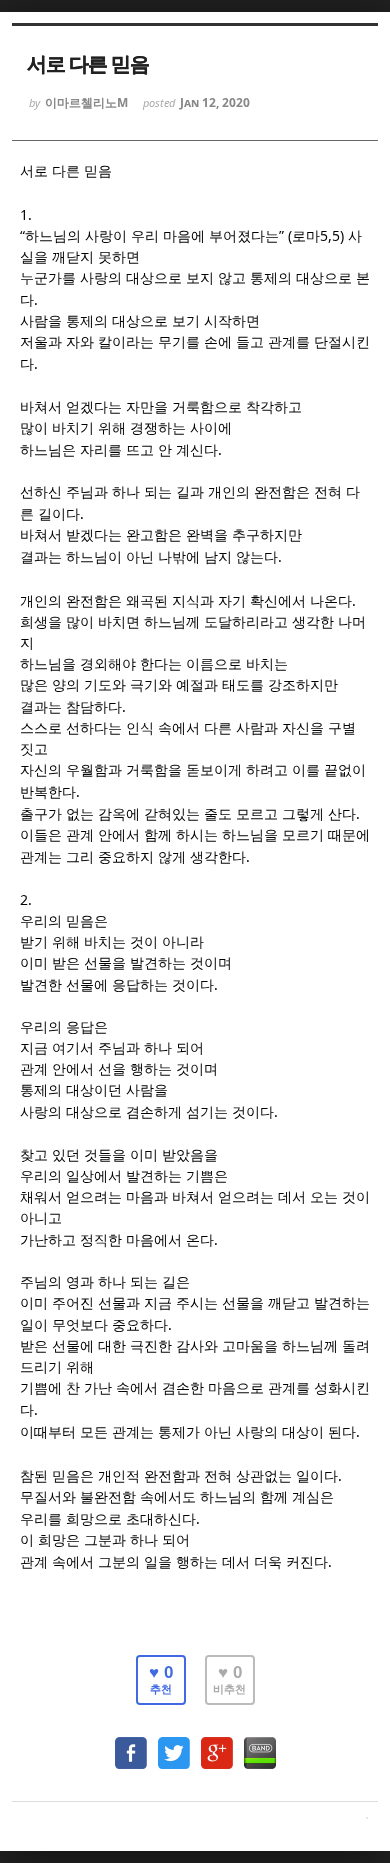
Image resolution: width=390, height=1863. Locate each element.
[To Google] (217, 1743)
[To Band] (260, 1743)
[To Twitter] (174, 1743)
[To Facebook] (131, 1743)
